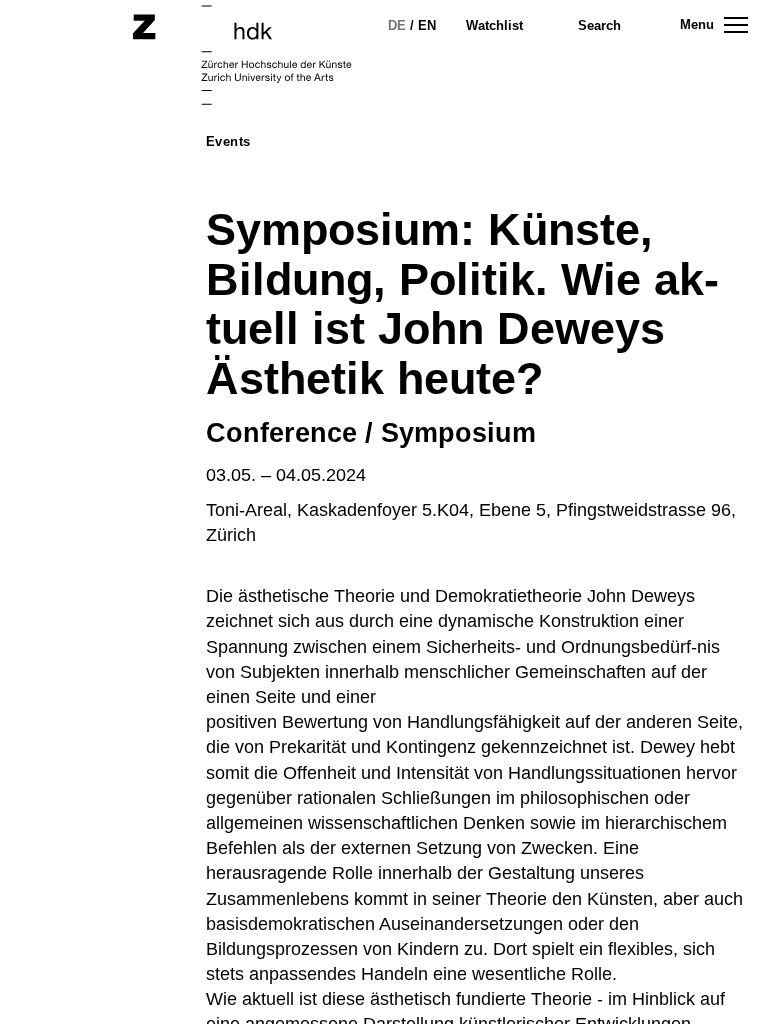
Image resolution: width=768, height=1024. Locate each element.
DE (397, 25)
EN (427, 25)
